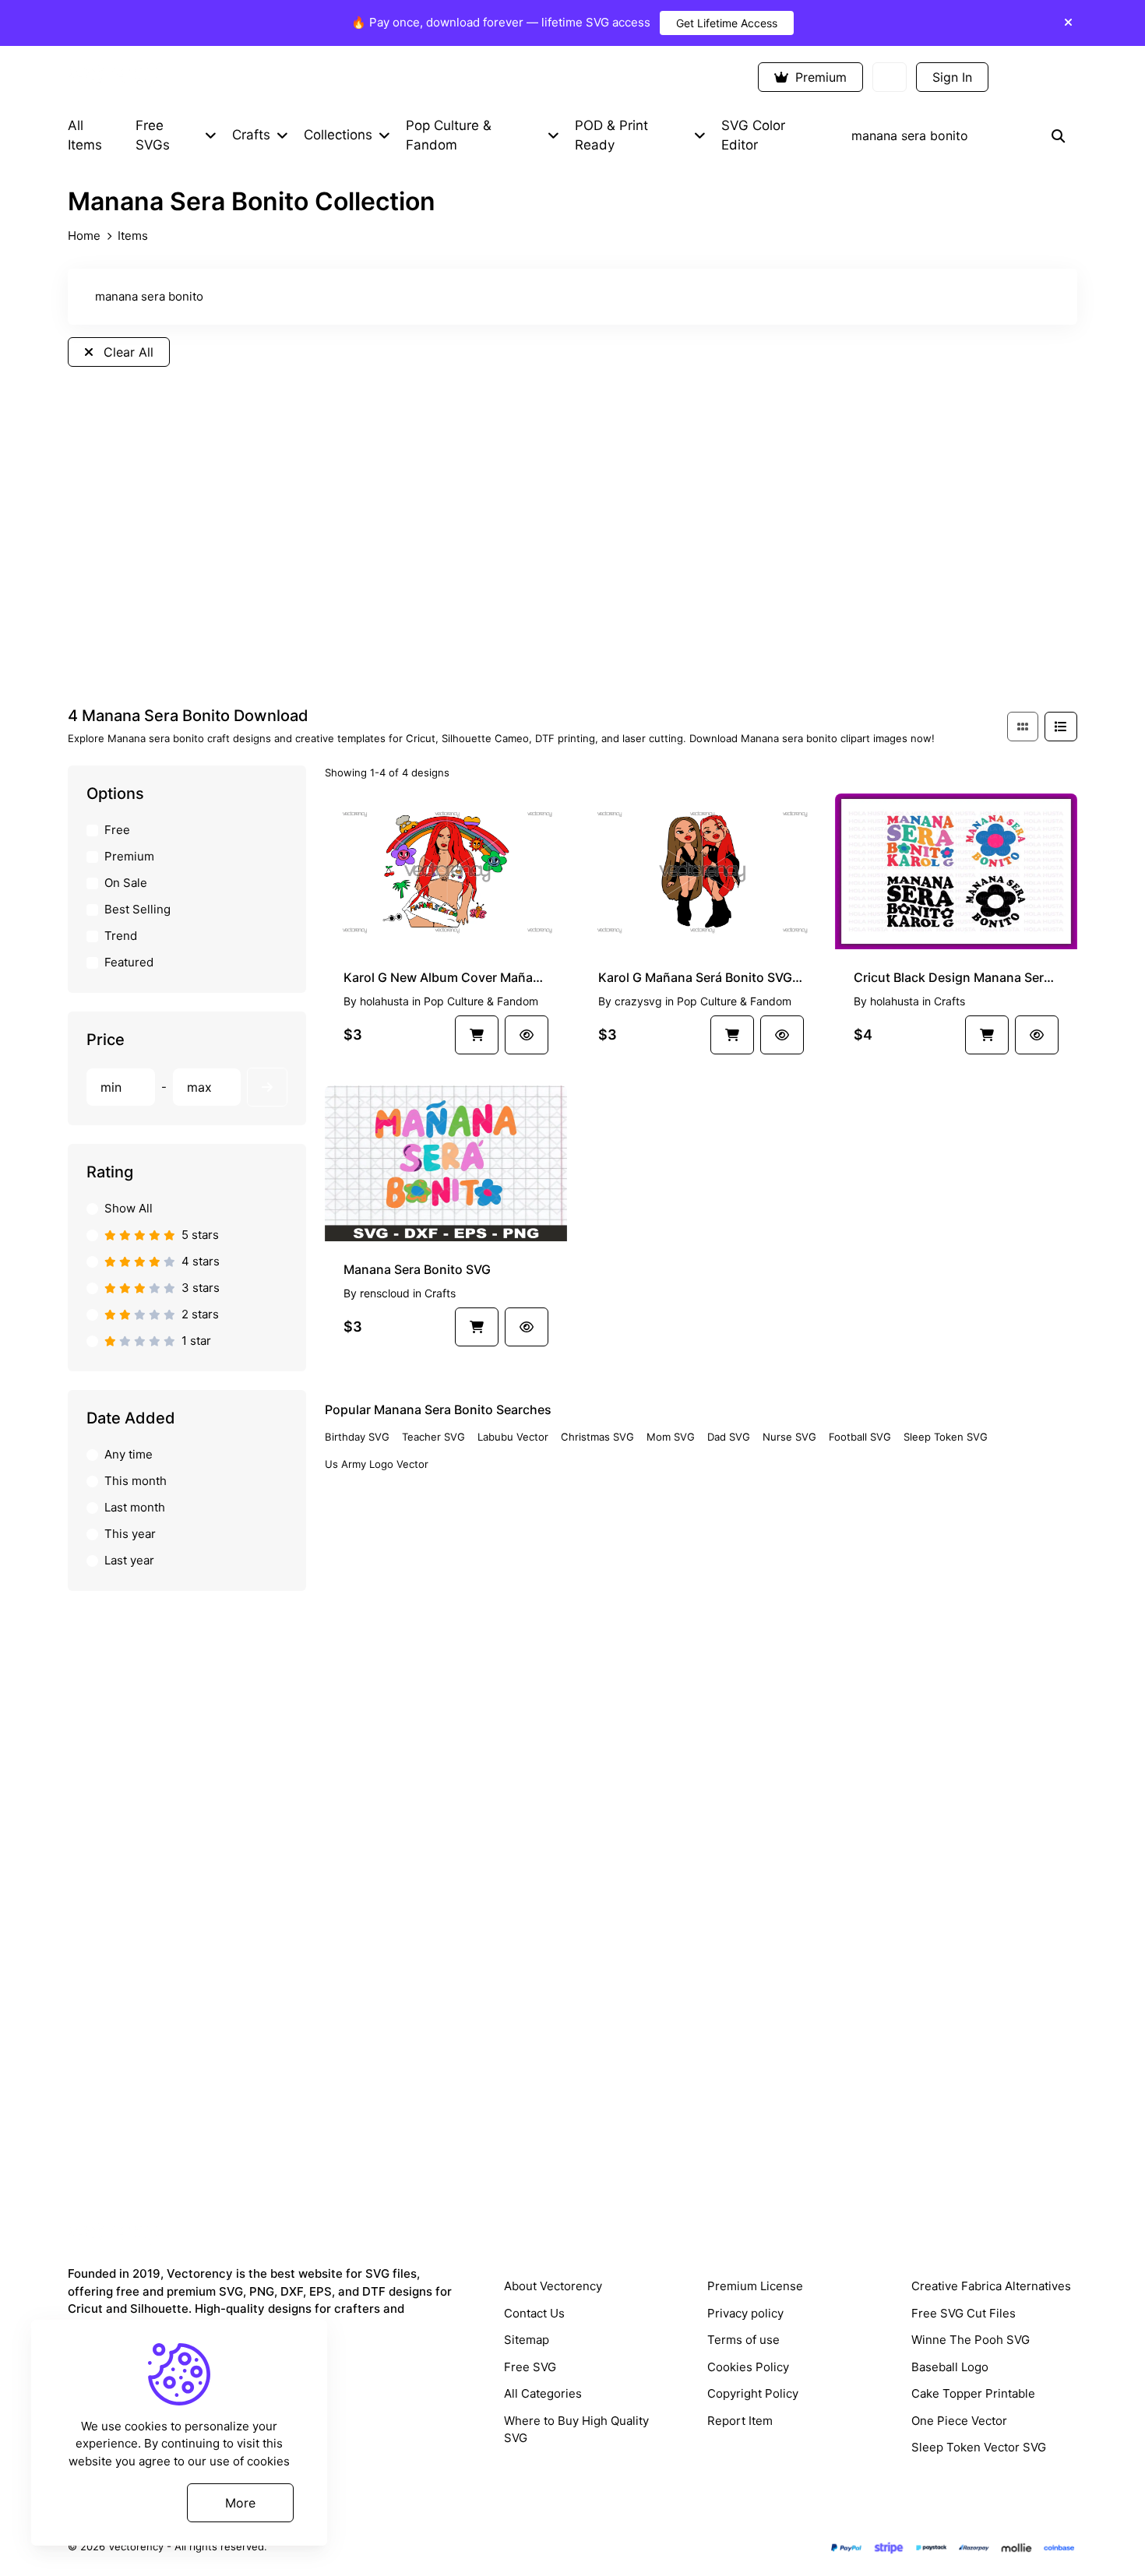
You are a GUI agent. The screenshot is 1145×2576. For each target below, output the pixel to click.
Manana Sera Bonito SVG (417, 1269)
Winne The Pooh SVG (971, 2340)
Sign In (952, 77)
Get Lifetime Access (727, 23)
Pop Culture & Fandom (481, 1001)
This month (136, 1481)
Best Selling (137, 909)
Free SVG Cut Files (964, 2313)
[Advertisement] (572, 560)
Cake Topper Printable (973, 2393)
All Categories (543, 2393)
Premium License (755, 2286)
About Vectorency (553, 2286)
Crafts (949, 1001)
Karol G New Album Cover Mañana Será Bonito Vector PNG (446, 977)
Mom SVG (671, 1437)
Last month (135, 1507)
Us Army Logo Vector (377, 1464)
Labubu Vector (513, 1437)
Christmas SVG (597, 1437)
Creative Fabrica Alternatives (991, 2286)
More (240, 2502)
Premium (819, 77)
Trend (121, 936)
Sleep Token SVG (946, 1437)
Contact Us (534, 2313)
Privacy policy (745, 2313)
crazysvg (638, 1001)
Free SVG (530, 2367)
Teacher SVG (433, 1437)
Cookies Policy (748, 2367)
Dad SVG (729, 1437)
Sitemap (527, 2340)
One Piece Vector (959, 2421)
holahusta (384, 1001)
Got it (120, 2502)
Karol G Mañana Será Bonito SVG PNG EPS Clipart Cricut (701, 977)
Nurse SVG (789, 1437)
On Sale (126, 883)
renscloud (385, 1293)
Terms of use (743, 2340)
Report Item (740, 2421)
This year (130, 1534)
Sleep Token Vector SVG (979, 2447)
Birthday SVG (357, 1437)
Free (117, 830)
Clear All (127, 352)
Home (84, 236)
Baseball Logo (950, 2367)
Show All (129, 1208)
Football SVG (860, 1437)
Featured (129, 962)
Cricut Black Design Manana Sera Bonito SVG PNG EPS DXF (956, 977)
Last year (129, 1560)
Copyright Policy (753, 2393)
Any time (129, 1454)
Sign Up (1038, 77)
